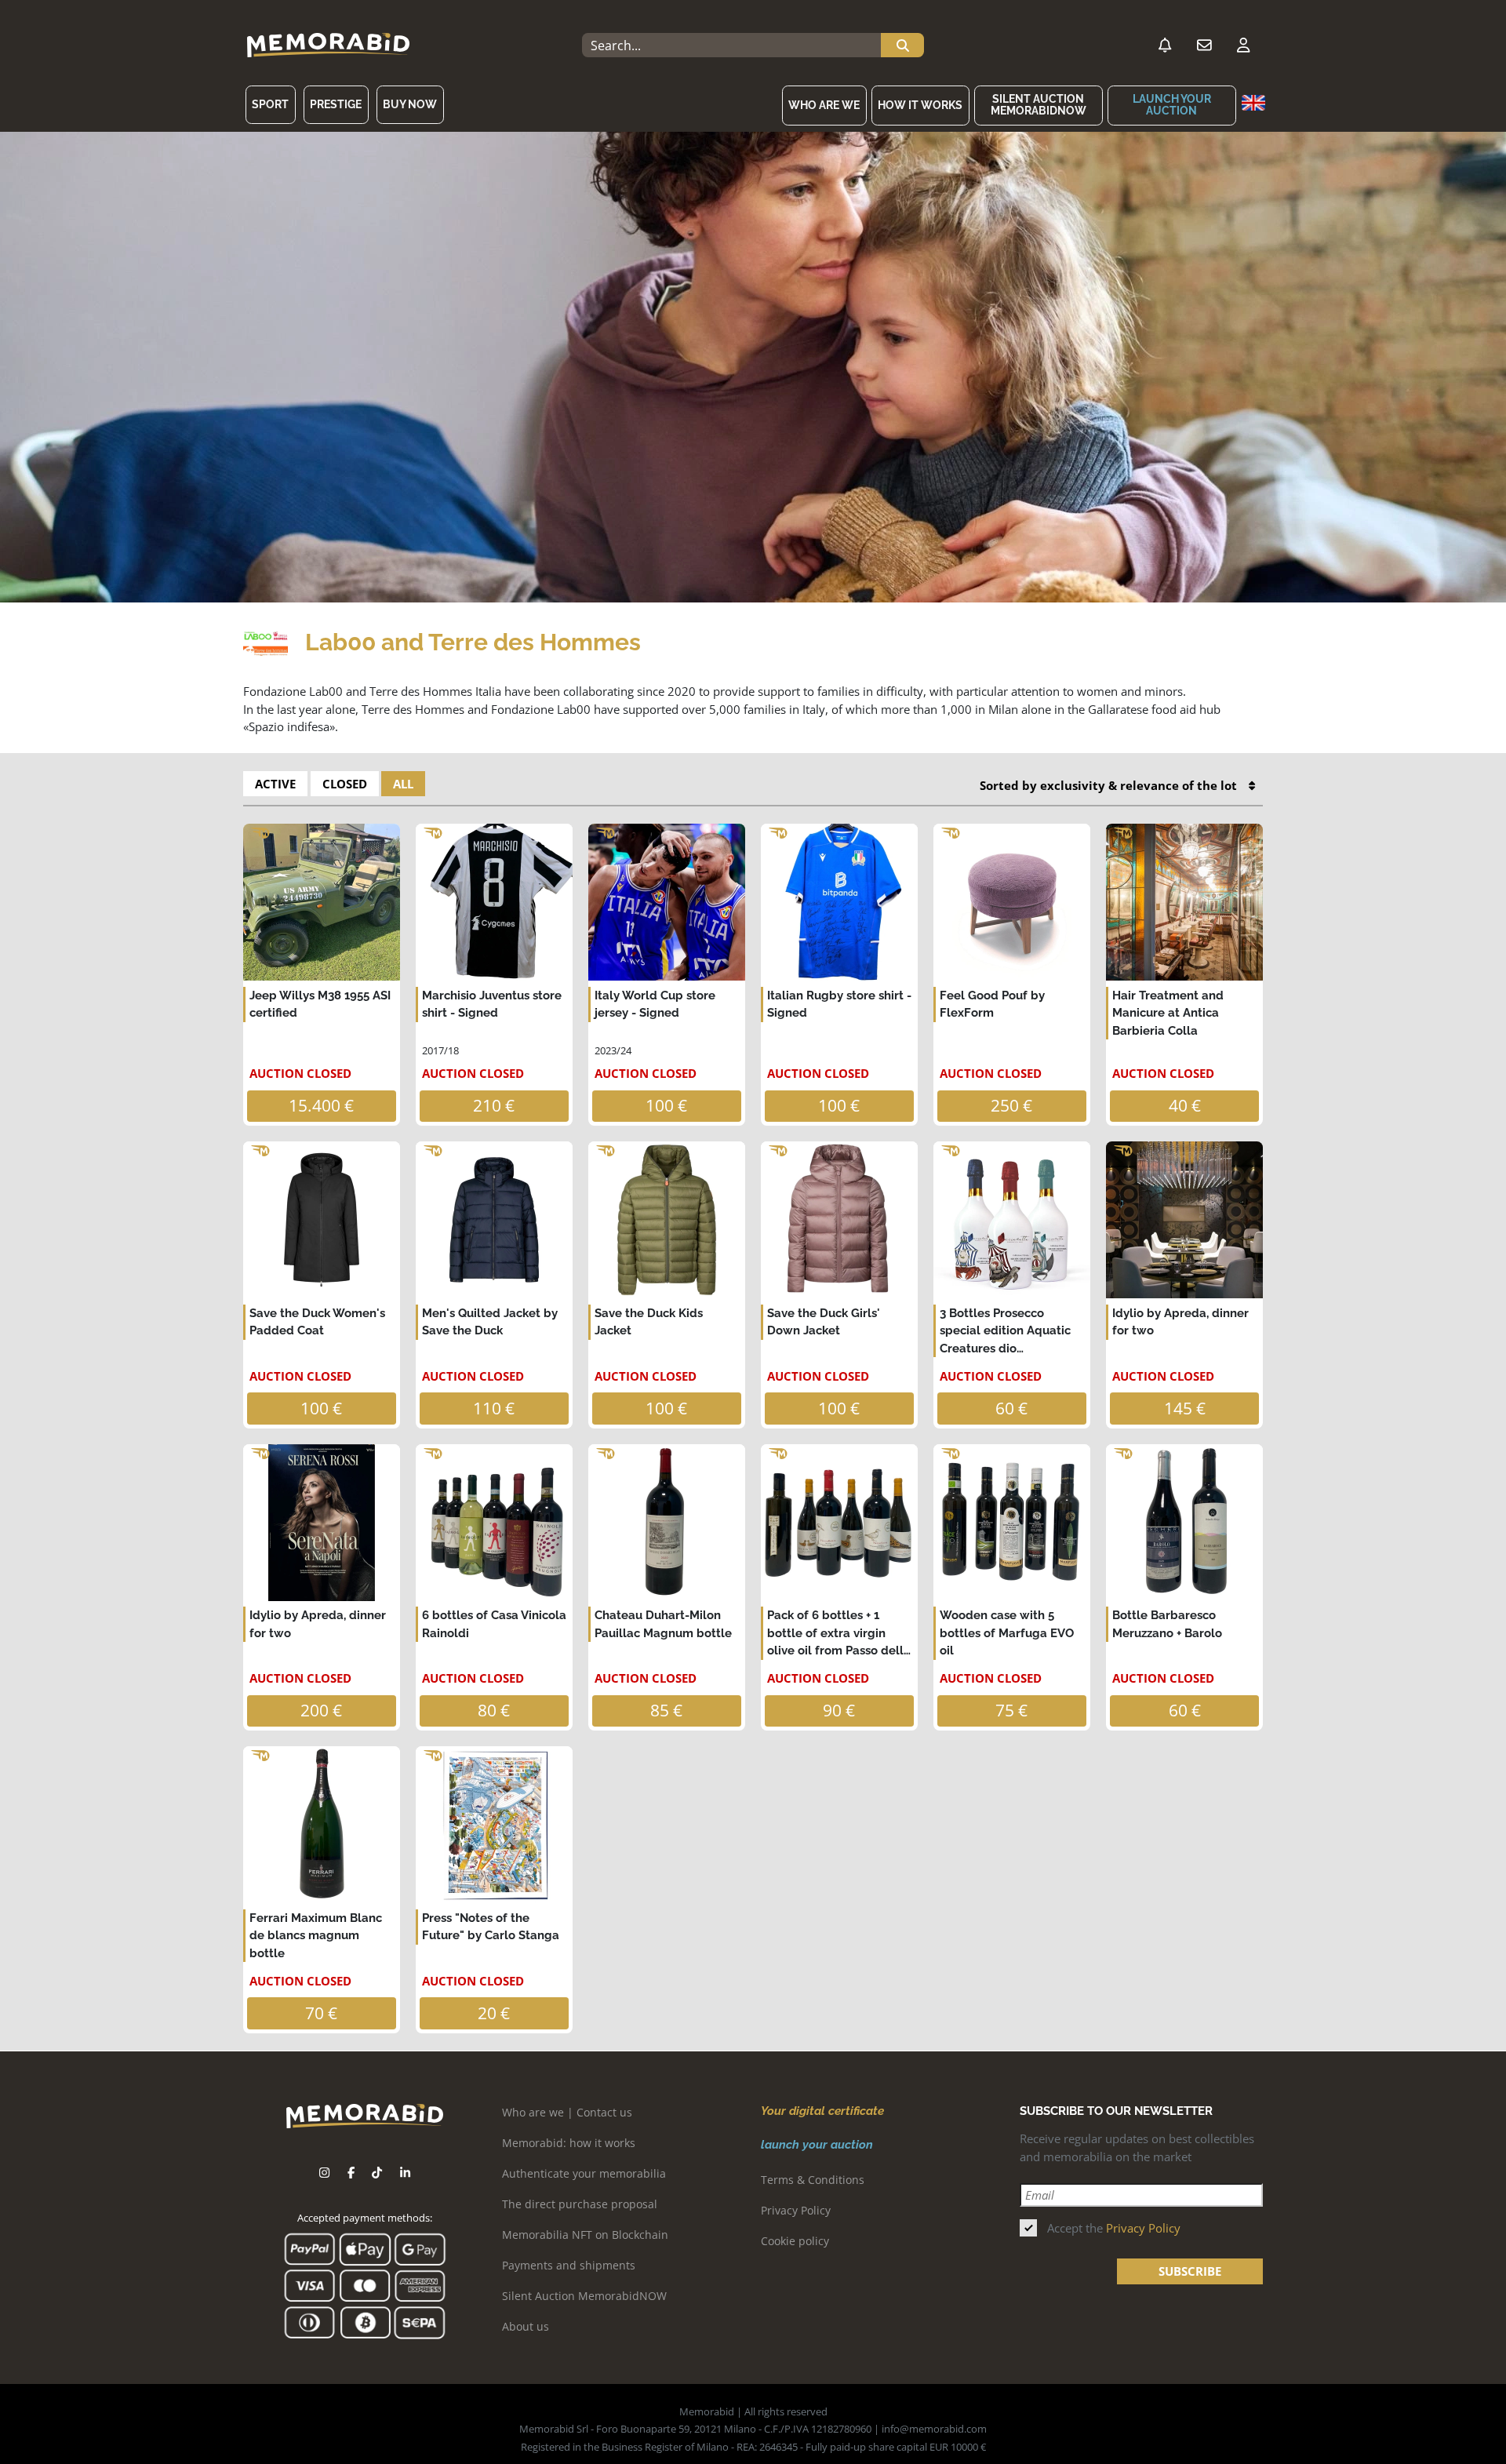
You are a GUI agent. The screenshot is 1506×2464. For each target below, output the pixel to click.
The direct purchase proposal (580, 2204)
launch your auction (1172, 105)
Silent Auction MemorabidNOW (1039, 105)
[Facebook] (351, 2173)
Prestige (336, 104)
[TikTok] (377, 2173)
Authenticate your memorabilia (584, 2173)
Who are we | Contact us (567, 2112)
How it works (920, 105)
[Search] (902, 45)
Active (275, 784)
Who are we (824, 105)
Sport (270, 104)
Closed (345, 784)
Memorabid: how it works (569, 2143)
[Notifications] (1165, 45)
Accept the (1114, 2228)
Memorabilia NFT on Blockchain (585, 2235)
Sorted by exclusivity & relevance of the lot (1108, 785)
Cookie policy (795, 2241)
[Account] (1243, 45)
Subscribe (1190, 2271)
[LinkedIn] (405, 2173)
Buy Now (410, 104)
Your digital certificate (822, 2111)
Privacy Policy (796, 2210)
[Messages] (1204, 45)
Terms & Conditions (813, 2180)
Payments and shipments (569, 2265)
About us (526, 2326)
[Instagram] (324, 2173)
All (403, 784)
